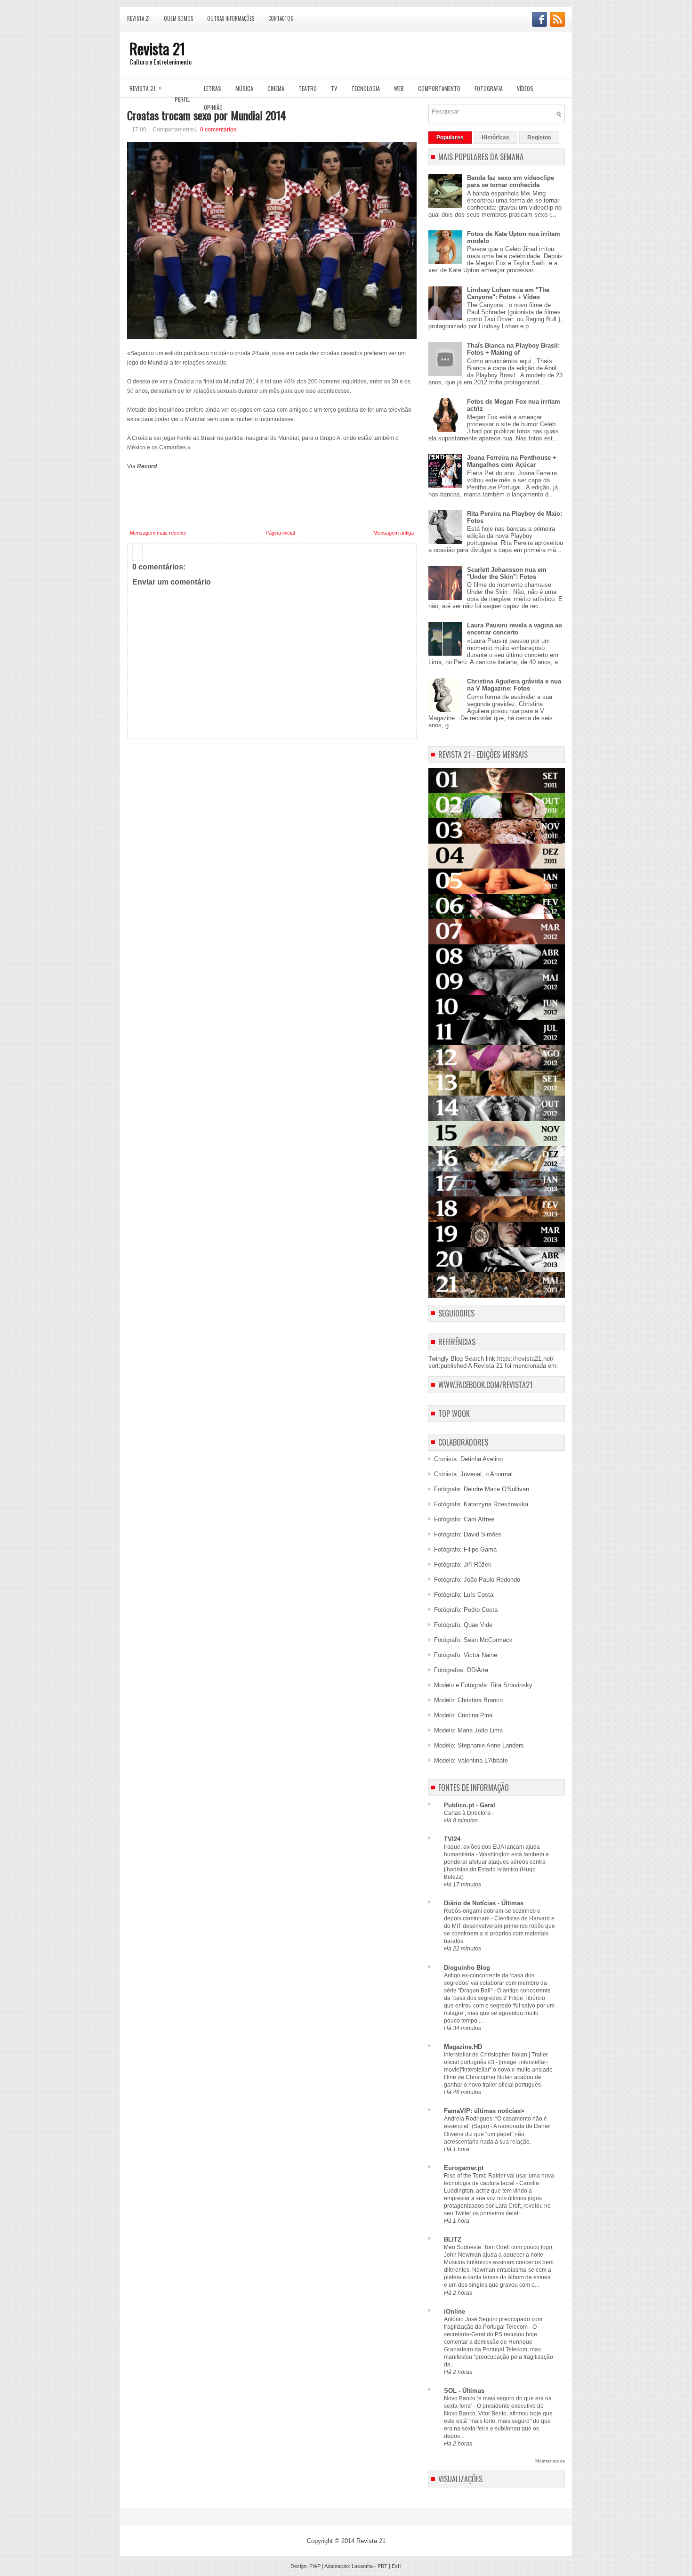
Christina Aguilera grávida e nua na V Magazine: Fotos (514, 685)
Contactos (281, 18)
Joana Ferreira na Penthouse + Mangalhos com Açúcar (512, 461)
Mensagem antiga (394, 533)
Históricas (495, 138)
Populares (450, 138)
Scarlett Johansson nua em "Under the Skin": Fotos (507, 573)
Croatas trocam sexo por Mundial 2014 (206, 115)
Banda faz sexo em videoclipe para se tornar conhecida (511, 181)
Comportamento (439, 88)
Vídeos (525, 88)
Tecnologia (366, 88)
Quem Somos (178, 18)
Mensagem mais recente (158, 533)
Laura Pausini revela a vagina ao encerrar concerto (515, 629)
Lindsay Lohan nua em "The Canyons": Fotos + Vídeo (508, 293)
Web (399, 88)
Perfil (182, 99)
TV (334, 88)
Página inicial (280, 533)
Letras (213, 88)
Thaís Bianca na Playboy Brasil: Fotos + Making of (513, 349)
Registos (539, 138)
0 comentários (218, 130)
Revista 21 (138, 18)
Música (244, 88)
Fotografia (489, 88)
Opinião (213, 107)
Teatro (308, 88)
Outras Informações (231, 18)
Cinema (276, 88)
